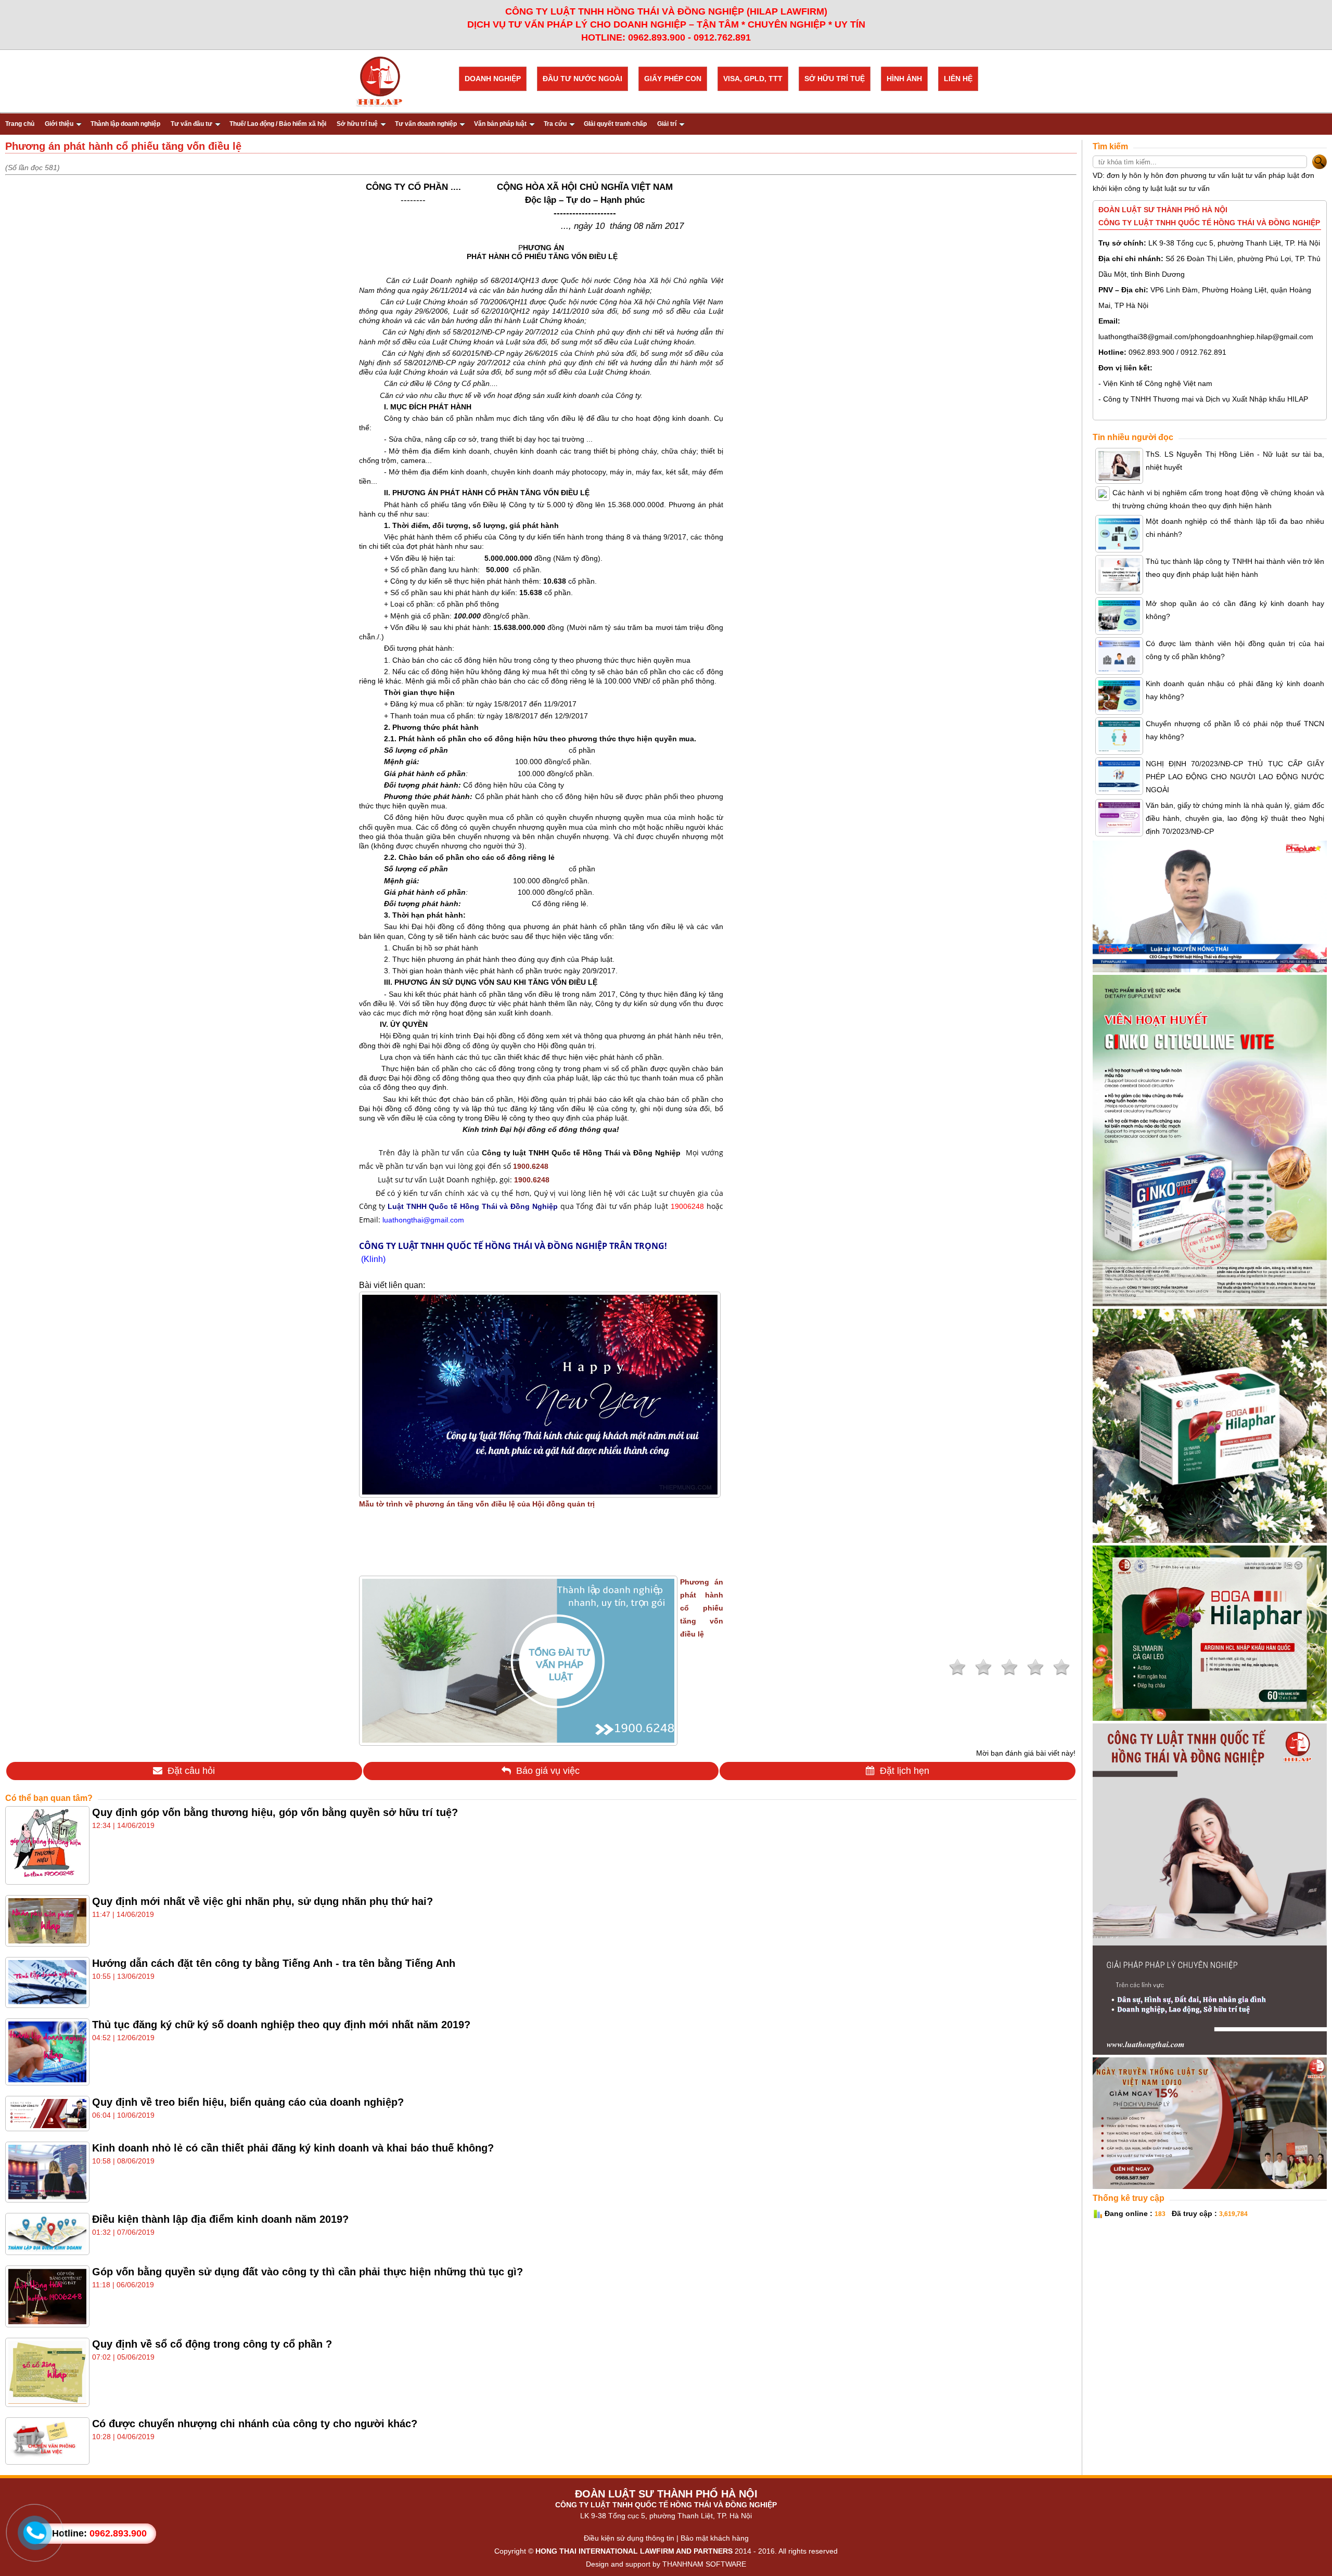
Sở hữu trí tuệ (357, 124)
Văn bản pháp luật (500, 124)
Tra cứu (555, 124)
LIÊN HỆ (958, 79)
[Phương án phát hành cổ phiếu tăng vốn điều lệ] (518, 1740)
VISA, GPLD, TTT (753, 79)
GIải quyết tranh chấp (615, 124)
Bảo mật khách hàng (715, 2538)
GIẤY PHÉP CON (673, 79)
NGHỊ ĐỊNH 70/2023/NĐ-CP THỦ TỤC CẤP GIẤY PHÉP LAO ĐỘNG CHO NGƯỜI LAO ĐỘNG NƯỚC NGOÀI (1235, 777)
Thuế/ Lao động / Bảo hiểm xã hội (278, 124)
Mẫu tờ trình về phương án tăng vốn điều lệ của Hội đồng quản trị (477, 1504)
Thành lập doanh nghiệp (125, 124)
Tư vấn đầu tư (191, 124)
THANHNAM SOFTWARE (704, 2564)
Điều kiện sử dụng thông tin (629, 2538)
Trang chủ (20, 124)
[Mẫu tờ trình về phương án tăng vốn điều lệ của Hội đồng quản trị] (540, 1492)
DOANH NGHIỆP (493, 79)
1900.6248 (531, 1166)
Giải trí (667, 124)
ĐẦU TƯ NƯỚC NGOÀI (582, 79)
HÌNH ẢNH (904, 79)
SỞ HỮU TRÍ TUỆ (835, 79)
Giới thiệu (59, 124)
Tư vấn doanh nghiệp (426, 124)
